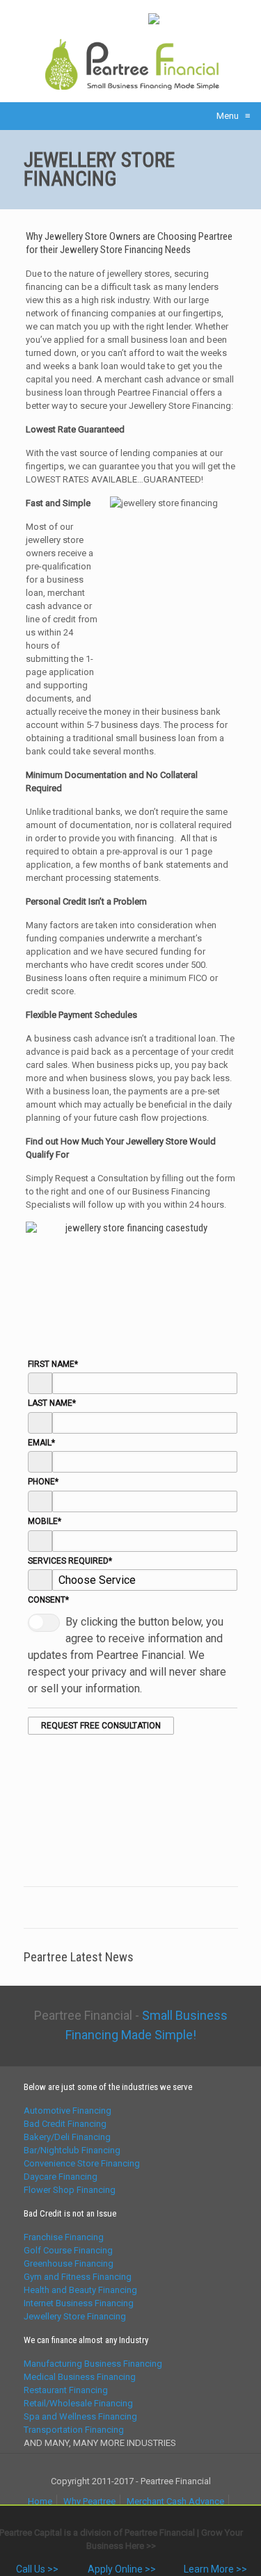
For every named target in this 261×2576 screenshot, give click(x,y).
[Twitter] (99, 17)
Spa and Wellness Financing (80, 2416)
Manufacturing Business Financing (93, 2364)
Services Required (70, 1561)
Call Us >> (36, 2569)
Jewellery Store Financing (75, 2316)
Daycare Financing (61, 2177)
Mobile (45, 1521)
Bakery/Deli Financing (67, 2137)
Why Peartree (89, 2501)
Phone (43, 1482)
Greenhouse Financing (69, 2263)
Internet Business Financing (79, 2303)
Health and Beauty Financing (80, 2290)
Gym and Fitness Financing (78, 2277)
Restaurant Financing (66, 2390)
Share (194, 18)
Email (41, 1443)
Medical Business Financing (80, 2377)
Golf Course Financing (68, 2250)
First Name (53, 1364)
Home (40, 2501)
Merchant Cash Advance (175, 2501)
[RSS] (135, 17)
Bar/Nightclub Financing (72, 2150)
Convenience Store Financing (82, 2163)
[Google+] (81, 17)
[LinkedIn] (117, 17)
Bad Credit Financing (65, 2124)
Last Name (52, 1403)
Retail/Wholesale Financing (78, 2403)
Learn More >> (215, 2569)
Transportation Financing (74, 2430)
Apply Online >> (121, 2569)
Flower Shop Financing (70, 2190)
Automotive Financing (68, 2111)
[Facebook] (63, 17)
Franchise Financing (64, 2237)
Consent (48, 1600)
